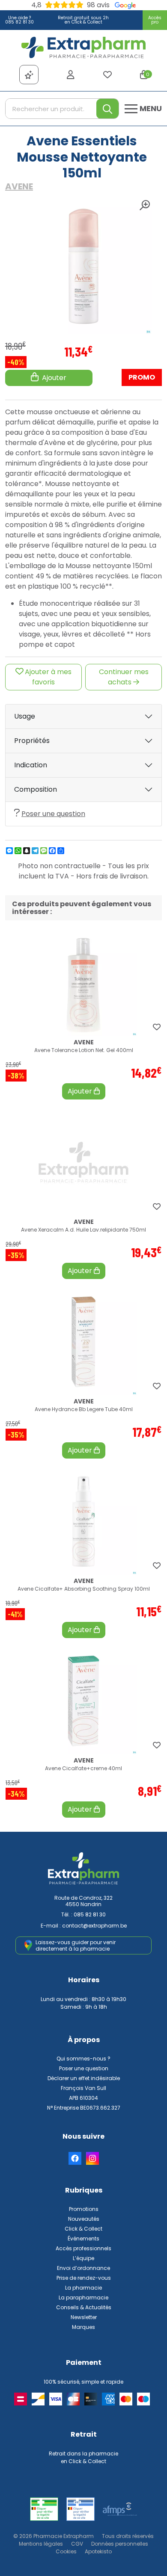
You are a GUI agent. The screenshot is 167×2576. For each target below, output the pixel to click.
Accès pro (155, 20)
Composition (36, 789)
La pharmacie (83, 2288)
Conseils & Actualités (84, 2307)
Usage (25, 716)
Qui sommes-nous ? (83, 2059)
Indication (31, 765)
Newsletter (84, 2317)
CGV (77, 2544)
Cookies (66, 2551)
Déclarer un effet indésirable (84, 2078)
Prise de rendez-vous (84, 2278)
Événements (83, 2239)
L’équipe (83, 2258)
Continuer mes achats (124, 677)
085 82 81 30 (90, 1914)
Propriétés (32, 741)
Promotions (84, 2209)
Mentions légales (41, 2544)
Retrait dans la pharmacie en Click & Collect (83, 2457)
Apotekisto (98, 2551)
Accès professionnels (83, 2248)
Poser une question (53, 814)
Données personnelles (120, 2544)
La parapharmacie (83, 2297)
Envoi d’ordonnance (83, 2268)
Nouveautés (84, 2219)
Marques (83, 2327)
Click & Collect (83, 2229)
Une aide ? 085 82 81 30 (19, 20)
